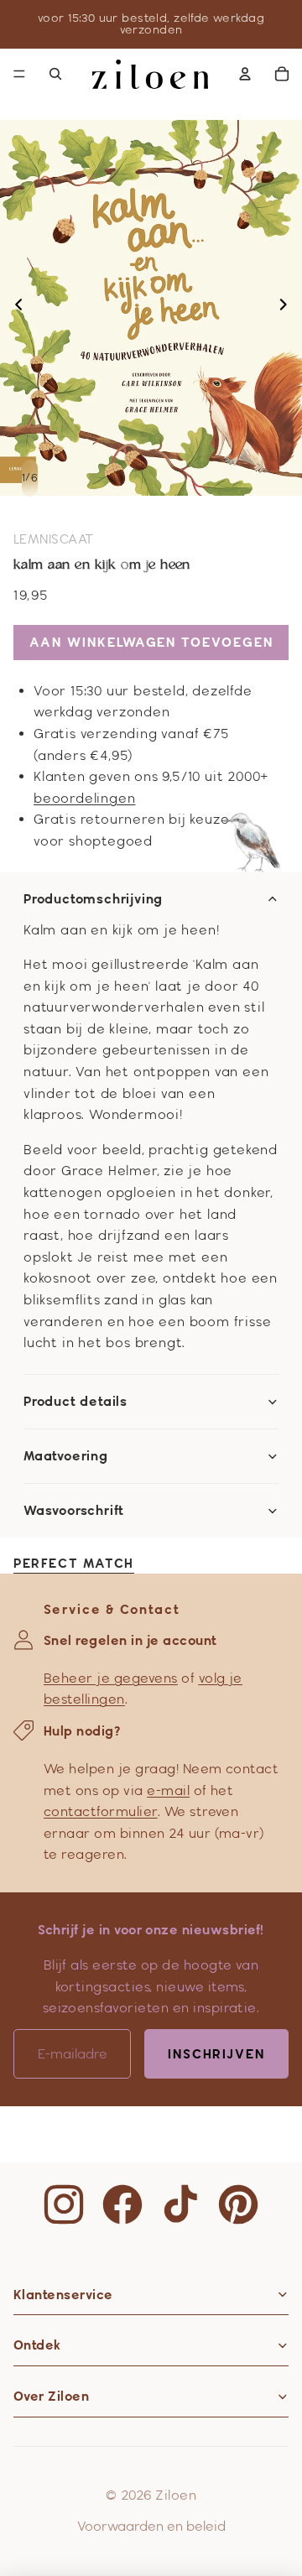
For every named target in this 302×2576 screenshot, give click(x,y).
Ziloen (176, 2495)
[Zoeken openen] (55, 74)
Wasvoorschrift (74, 1511)
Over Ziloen (51, 2396)
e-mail (168, 1790)
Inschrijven (216, 2054)
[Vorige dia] (14, 308)
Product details (75, 1402)
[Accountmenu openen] (245, 74)
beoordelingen (84, 798)
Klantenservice (63, 2295)
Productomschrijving (93, 899)
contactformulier (101, 1811)
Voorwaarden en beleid (151, 2526)
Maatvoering (66, 1456)
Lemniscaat (54, 539)
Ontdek (37, 2345)
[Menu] (19, 74)
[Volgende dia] (288, 308)
